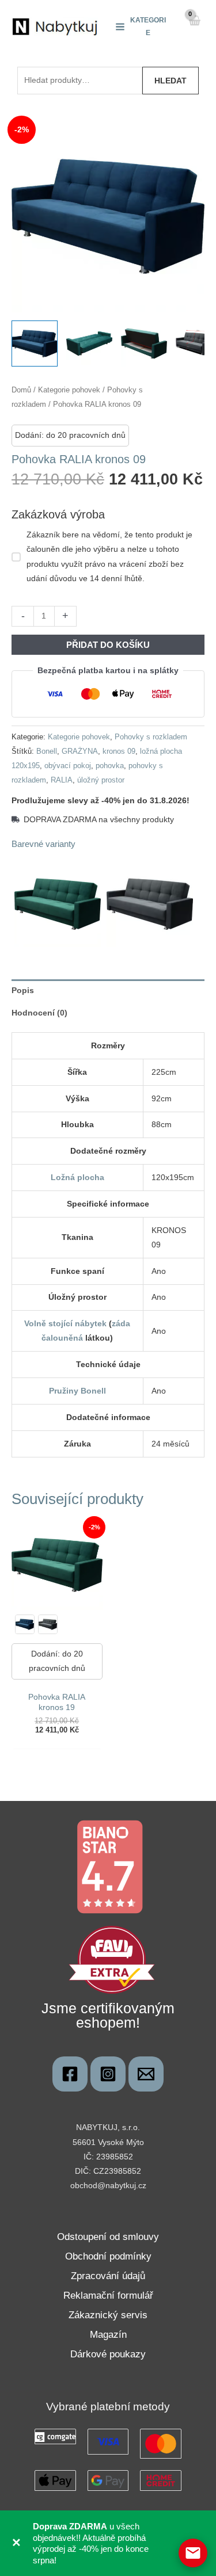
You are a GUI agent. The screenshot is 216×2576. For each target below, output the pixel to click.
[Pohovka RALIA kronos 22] (48, 1624)
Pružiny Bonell (77, 1391)
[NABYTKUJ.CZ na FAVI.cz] (112, 1959)
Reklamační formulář (108, 2295)
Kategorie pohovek (69, 390)
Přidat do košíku (108, 645)
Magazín (108, 2335)
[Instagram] (108, 2074)
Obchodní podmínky (108, 2256)
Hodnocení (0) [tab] (39, 1013)
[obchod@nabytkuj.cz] (146, 2074)
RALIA (62, 780)
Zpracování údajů (108, 2276)
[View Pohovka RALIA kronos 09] (35, 344)
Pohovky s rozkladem (151, 737)
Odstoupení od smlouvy (108, 2237)
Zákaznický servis (108, 2315)
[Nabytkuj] (70, 2074)
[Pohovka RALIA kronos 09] (25, 1624)
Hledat (170, 81)
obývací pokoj (68, 766)
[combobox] (80, 81)
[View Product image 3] (144, 344)
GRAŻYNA (80, 751)
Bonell (47, 751)
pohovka (110, 766)
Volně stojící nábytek (65, 1323)
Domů (21, 390)
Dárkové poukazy (108, 2354)
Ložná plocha (77, 1177)
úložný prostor (101, 780)
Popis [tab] (23, 990)
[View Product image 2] (89, 344)
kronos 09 (119, 751)
